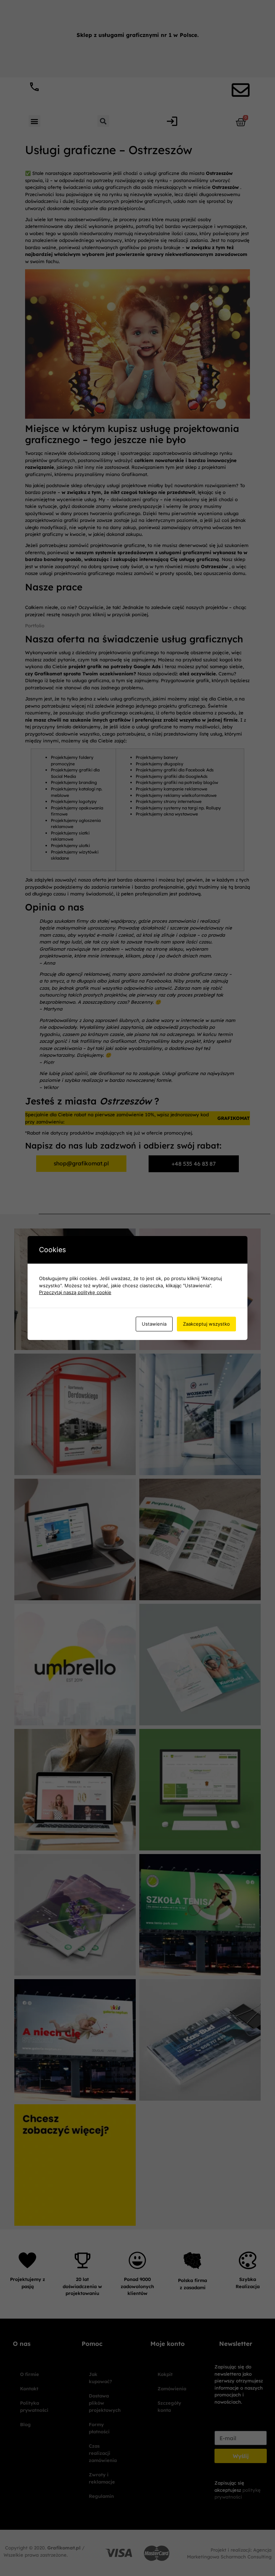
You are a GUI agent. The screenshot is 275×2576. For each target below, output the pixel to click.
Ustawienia (154, 1324)
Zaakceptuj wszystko (206, 1324)
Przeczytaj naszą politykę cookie (75, 1292)
